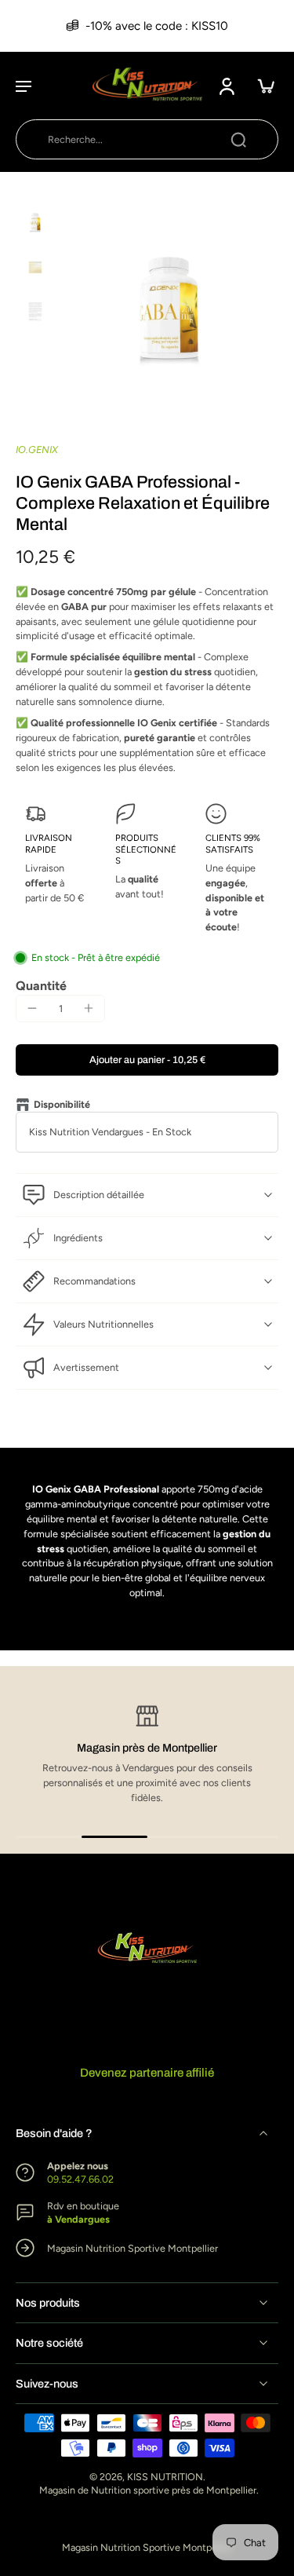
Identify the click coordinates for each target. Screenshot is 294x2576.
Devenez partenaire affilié (147, 2073)
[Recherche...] (238, 139)
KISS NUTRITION (165, 2477)
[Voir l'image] (35, 223)
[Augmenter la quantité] (89, 1008)
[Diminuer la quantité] (32, 1008)
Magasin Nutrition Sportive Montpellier (147, 2547)
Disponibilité (62, 1104)
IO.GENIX (37, 449)
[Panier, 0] (261, 86)
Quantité (41, 986)
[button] (24, 86)
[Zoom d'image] (170, 312)
